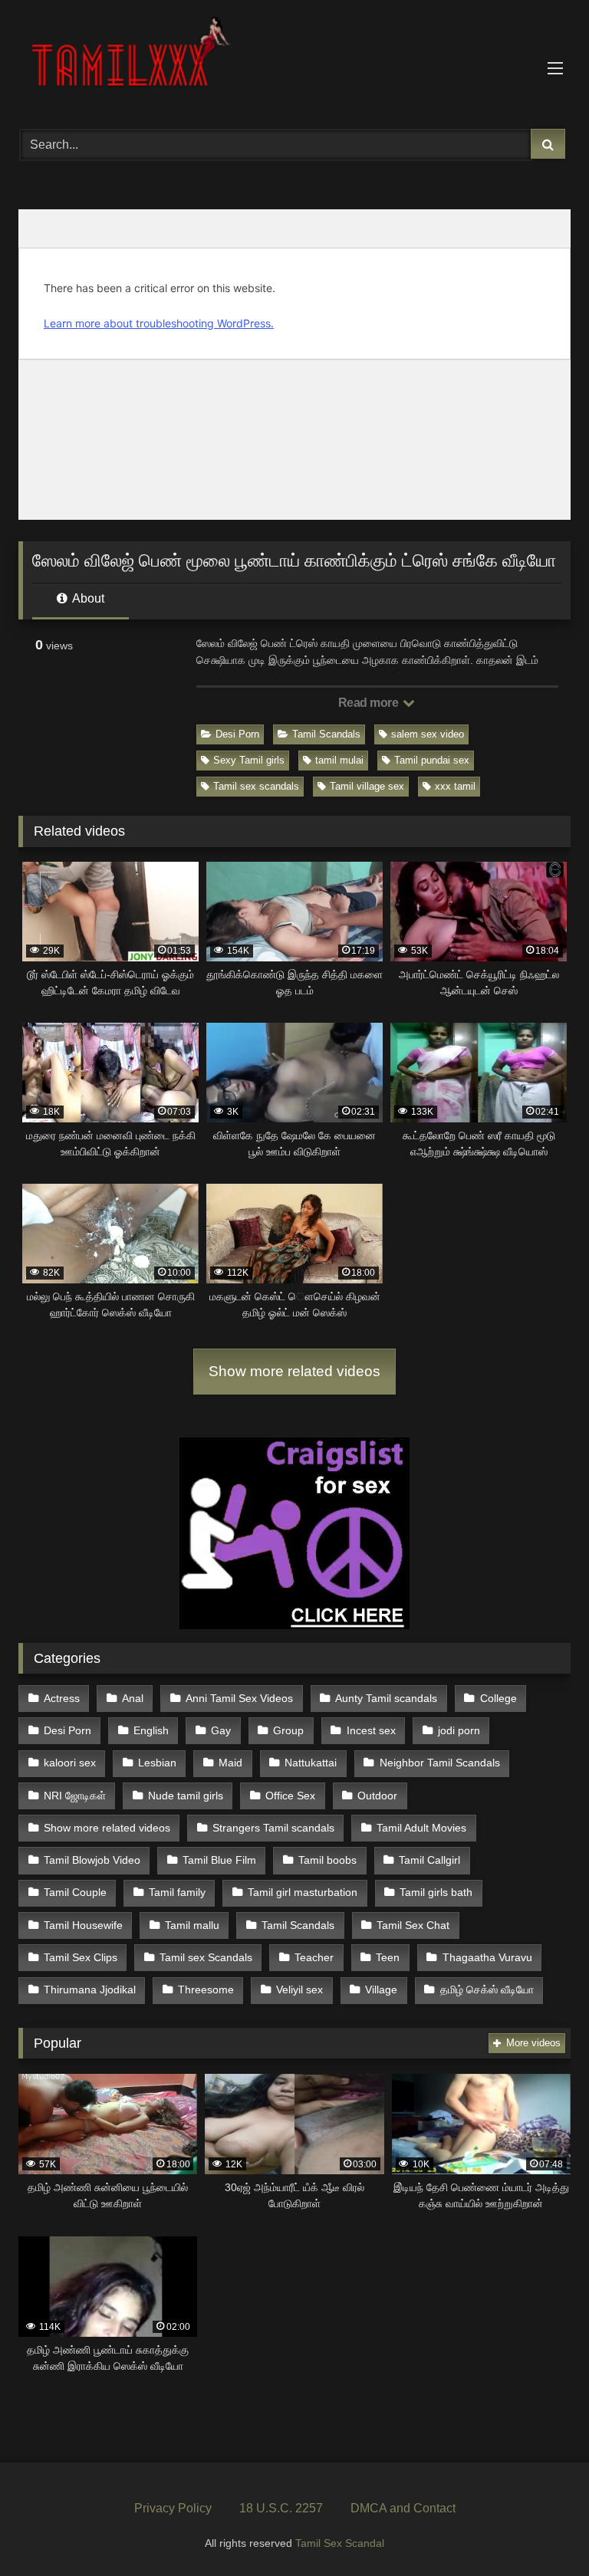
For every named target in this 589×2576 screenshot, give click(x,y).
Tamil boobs (327, 1860)
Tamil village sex (367, 786)
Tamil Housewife (83, 1925)
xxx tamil (455, 786)
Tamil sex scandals (256, 786)
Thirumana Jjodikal (90, 1990)
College (499, 1698)
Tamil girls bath (436, 1892)
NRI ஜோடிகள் (75, 1796)
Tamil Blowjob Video (92, 1860)
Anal (133, 1698)
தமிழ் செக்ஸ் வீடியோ (487, 1990)
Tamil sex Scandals (206, 1957)
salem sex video (428, 734)
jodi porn (459, 1730)
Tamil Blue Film (219, 1860)
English (151, 1730)
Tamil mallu (192, 1925)
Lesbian (157, 1763)
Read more (370, 703)
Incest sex (371, 1730)
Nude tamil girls (186, 1796)
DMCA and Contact (403, 2508)
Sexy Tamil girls (249, 760)
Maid (230, 1763)
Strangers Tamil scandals (273, 1828)
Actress (62, 1698)
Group (288, 1730)
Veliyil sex (299, 1990)
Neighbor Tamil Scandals (440, 1763)
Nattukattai (311, 1763)
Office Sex (290, 1796)
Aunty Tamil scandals (386, 1698)
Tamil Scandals (326, 734)
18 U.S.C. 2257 (281, 2508)
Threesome (206, 1990)
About (87, 598)
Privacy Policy (173, 2508)
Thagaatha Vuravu (487, 1957)
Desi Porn (237, 734)
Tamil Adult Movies (421, 1828)
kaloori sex (70, 1763)
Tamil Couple (75, 1892)
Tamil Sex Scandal (340, 2543)
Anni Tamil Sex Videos (239, 1698)
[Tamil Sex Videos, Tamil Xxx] (294, 59)
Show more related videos (294, 1371)
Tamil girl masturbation (303, 1892)
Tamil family (177, 1892)
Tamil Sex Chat (413, 1925)
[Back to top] (541, 2530)
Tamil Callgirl (429, 1860)
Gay (221, 1730)
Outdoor (377, 1796)
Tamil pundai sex (432, 760)
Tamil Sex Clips (81, 1957)
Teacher (314, 1957)
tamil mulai (339, 760)
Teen (388, 1957)
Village (381, 1990)
